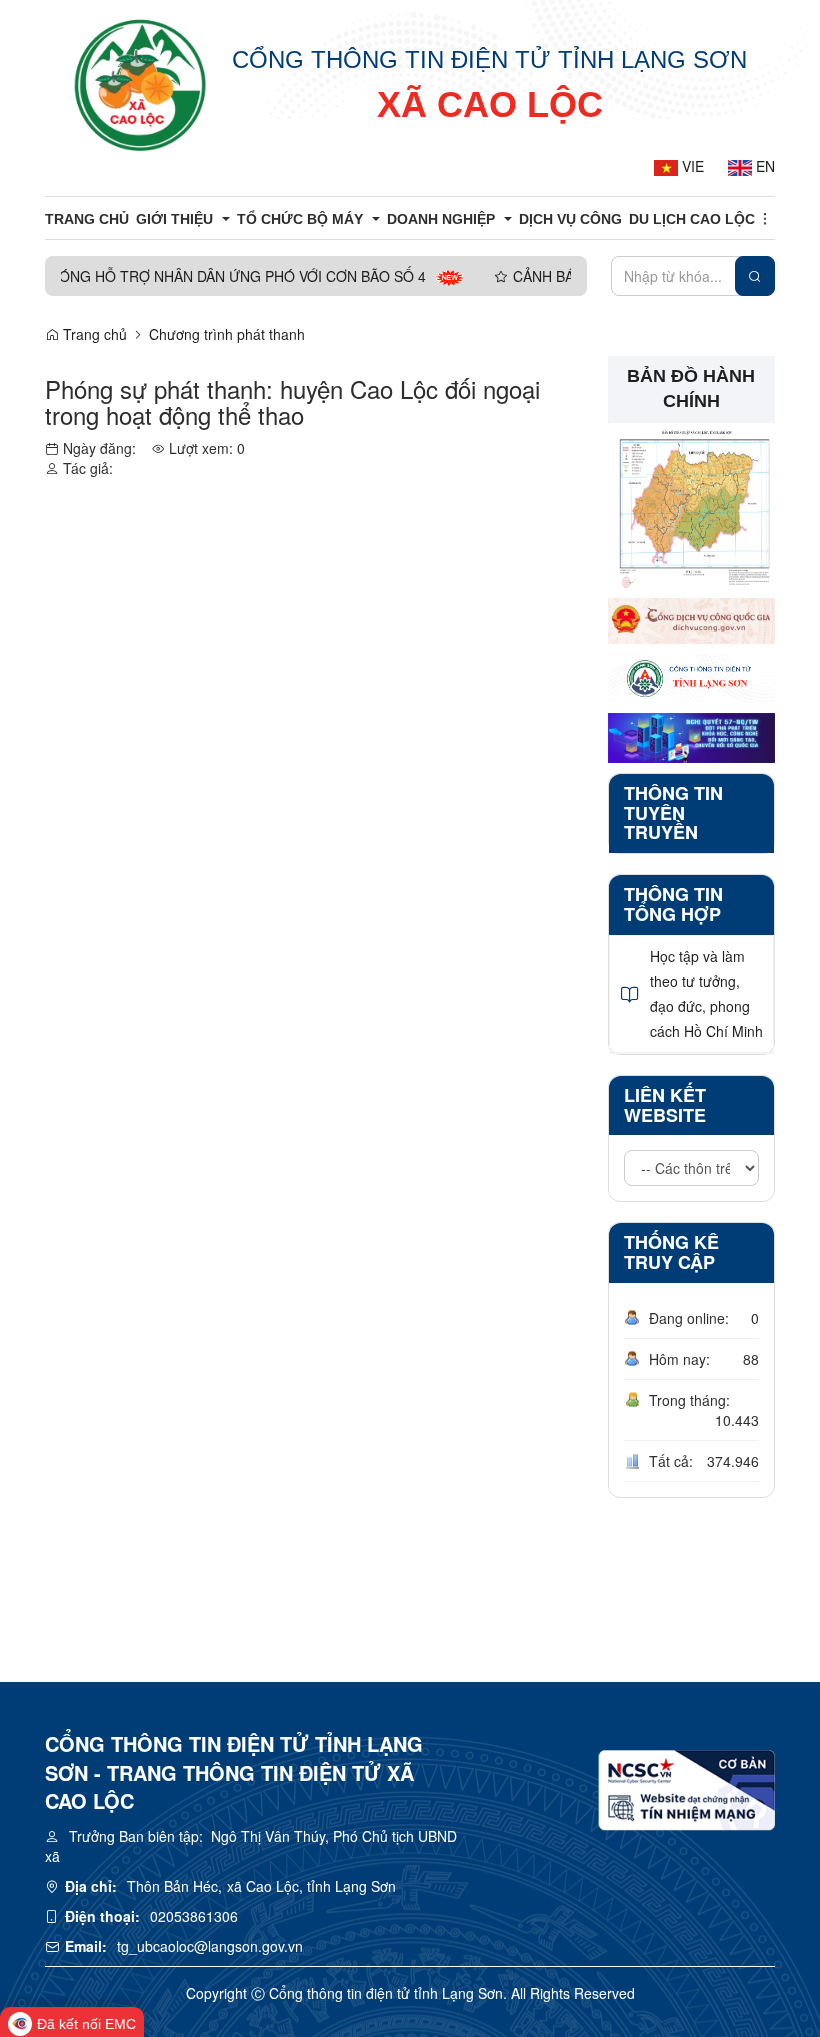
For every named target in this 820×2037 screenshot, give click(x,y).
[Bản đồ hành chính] (692, 503)
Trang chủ (93, 334)
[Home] (140, 85)
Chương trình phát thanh (227, 334)
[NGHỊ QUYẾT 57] (692, 735)
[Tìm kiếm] (755, 276)
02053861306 (194, 1916)
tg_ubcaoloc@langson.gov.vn (210, 1946)
